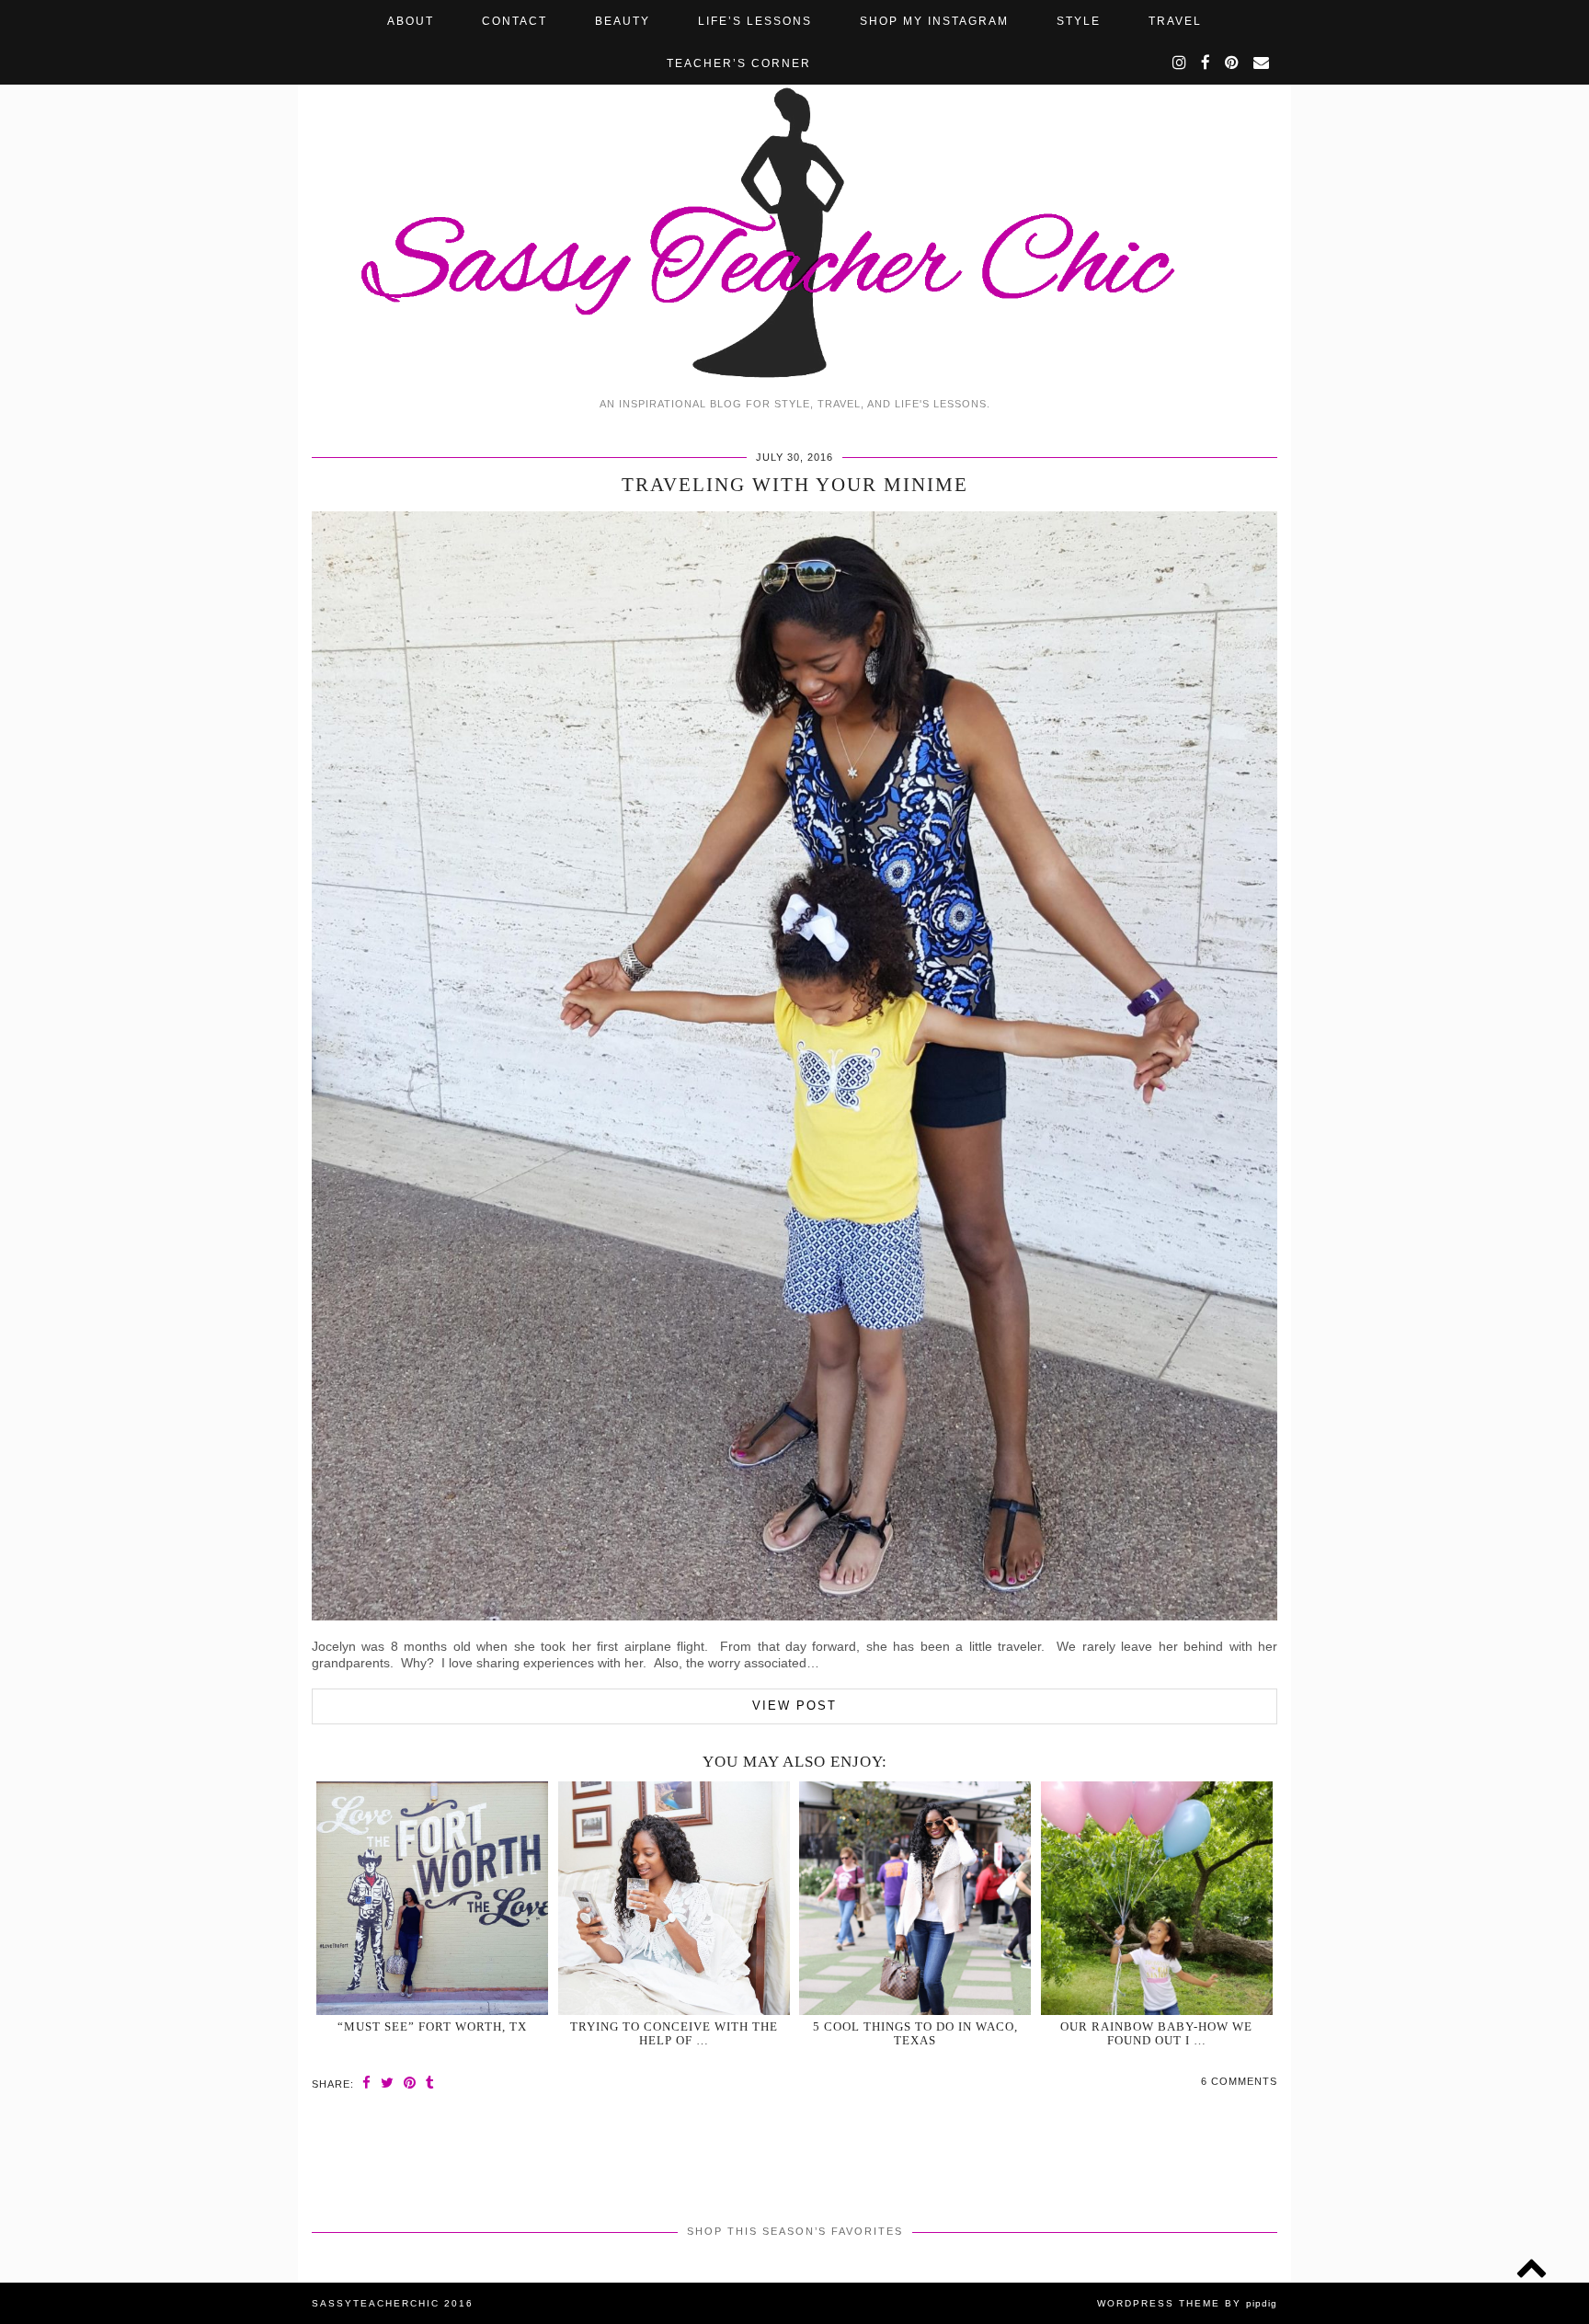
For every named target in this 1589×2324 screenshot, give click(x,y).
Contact (514, 21)
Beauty (623, 21)
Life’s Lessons (755, 21)
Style (1079, 21)
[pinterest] (1233, 63)
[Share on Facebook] (367, 2083)
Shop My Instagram (934, 21)
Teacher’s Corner (739, 63)
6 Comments (1239, 2081)
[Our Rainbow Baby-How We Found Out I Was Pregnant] (1157, 1898)
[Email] (1262, 63)
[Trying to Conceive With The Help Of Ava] (674, 1898)
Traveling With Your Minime (795, 485)
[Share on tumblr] (430, 2083)
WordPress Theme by (1187, 2303)
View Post (794, 1706)
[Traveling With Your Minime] (794, 1616)
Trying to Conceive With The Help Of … (674, 2033)
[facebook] (1206, 63)
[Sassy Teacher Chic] (794, 194)
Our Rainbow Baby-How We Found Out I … (1156, 2033)
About (411, 21)
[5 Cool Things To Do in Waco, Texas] (915, 1898)
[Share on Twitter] (388, 2083)
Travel (1175, 21)
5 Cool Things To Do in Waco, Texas (915, 2033)
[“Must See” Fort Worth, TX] (432, 1898)
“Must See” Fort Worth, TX (432, 2026)
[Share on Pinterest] (410, 2083)
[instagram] (1180, 63)
